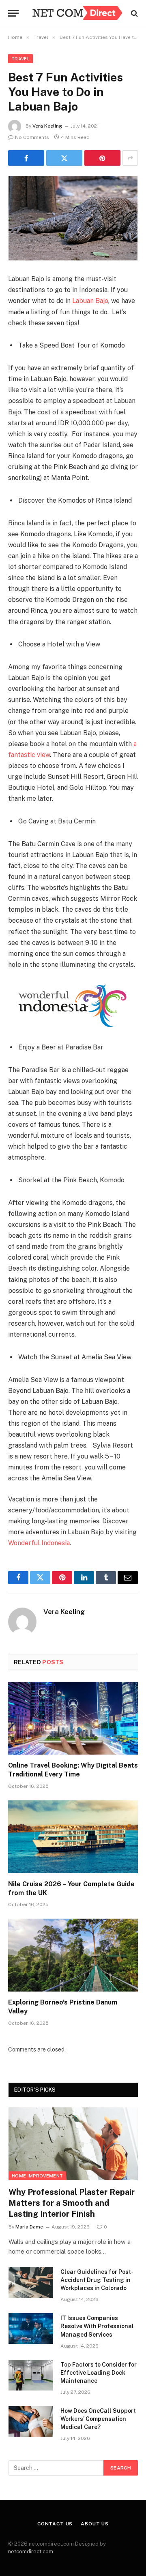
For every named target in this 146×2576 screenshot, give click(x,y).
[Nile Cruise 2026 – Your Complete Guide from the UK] (73, 1837)
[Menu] (13, 13)
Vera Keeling (47, 126)
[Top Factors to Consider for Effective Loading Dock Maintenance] (31, 2375)
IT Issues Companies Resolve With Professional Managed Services (97, 2326)
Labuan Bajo (90, 301)
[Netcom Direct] (77, 13)
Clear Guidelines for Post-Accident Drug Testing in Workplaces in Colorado (97, 2280)
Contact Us (55, 2524)
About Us (95, 2524)
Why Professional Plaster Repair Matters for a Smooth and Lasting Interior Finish (72, 2203)
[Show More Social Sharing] (130, 158)
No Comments (32, 137)
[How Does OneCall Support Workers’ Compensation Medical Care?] (31, 2421)
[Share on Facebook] (26, 158)
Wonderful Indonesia (39, 1543)
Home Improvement (37, 2176)
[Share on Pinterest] (102, 158)
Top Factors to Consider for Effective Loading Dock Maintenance (99, 2373)
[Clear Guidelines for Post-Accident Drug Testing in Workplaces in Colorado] (31, 2282)
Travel (20, 59)
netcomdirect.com (31, 2551)
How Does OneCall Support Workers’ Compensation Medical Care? (98, 2419)
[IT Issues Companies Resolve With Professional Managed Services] (31, 2329)
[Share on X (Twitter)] (64, 158)
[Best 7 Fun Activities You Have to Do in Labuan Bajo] (73, 218)
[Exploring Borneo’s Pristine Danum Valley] (73, 1955)
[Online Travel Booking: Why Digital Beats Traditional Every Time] (73, 1718)
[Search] (134, 13)
